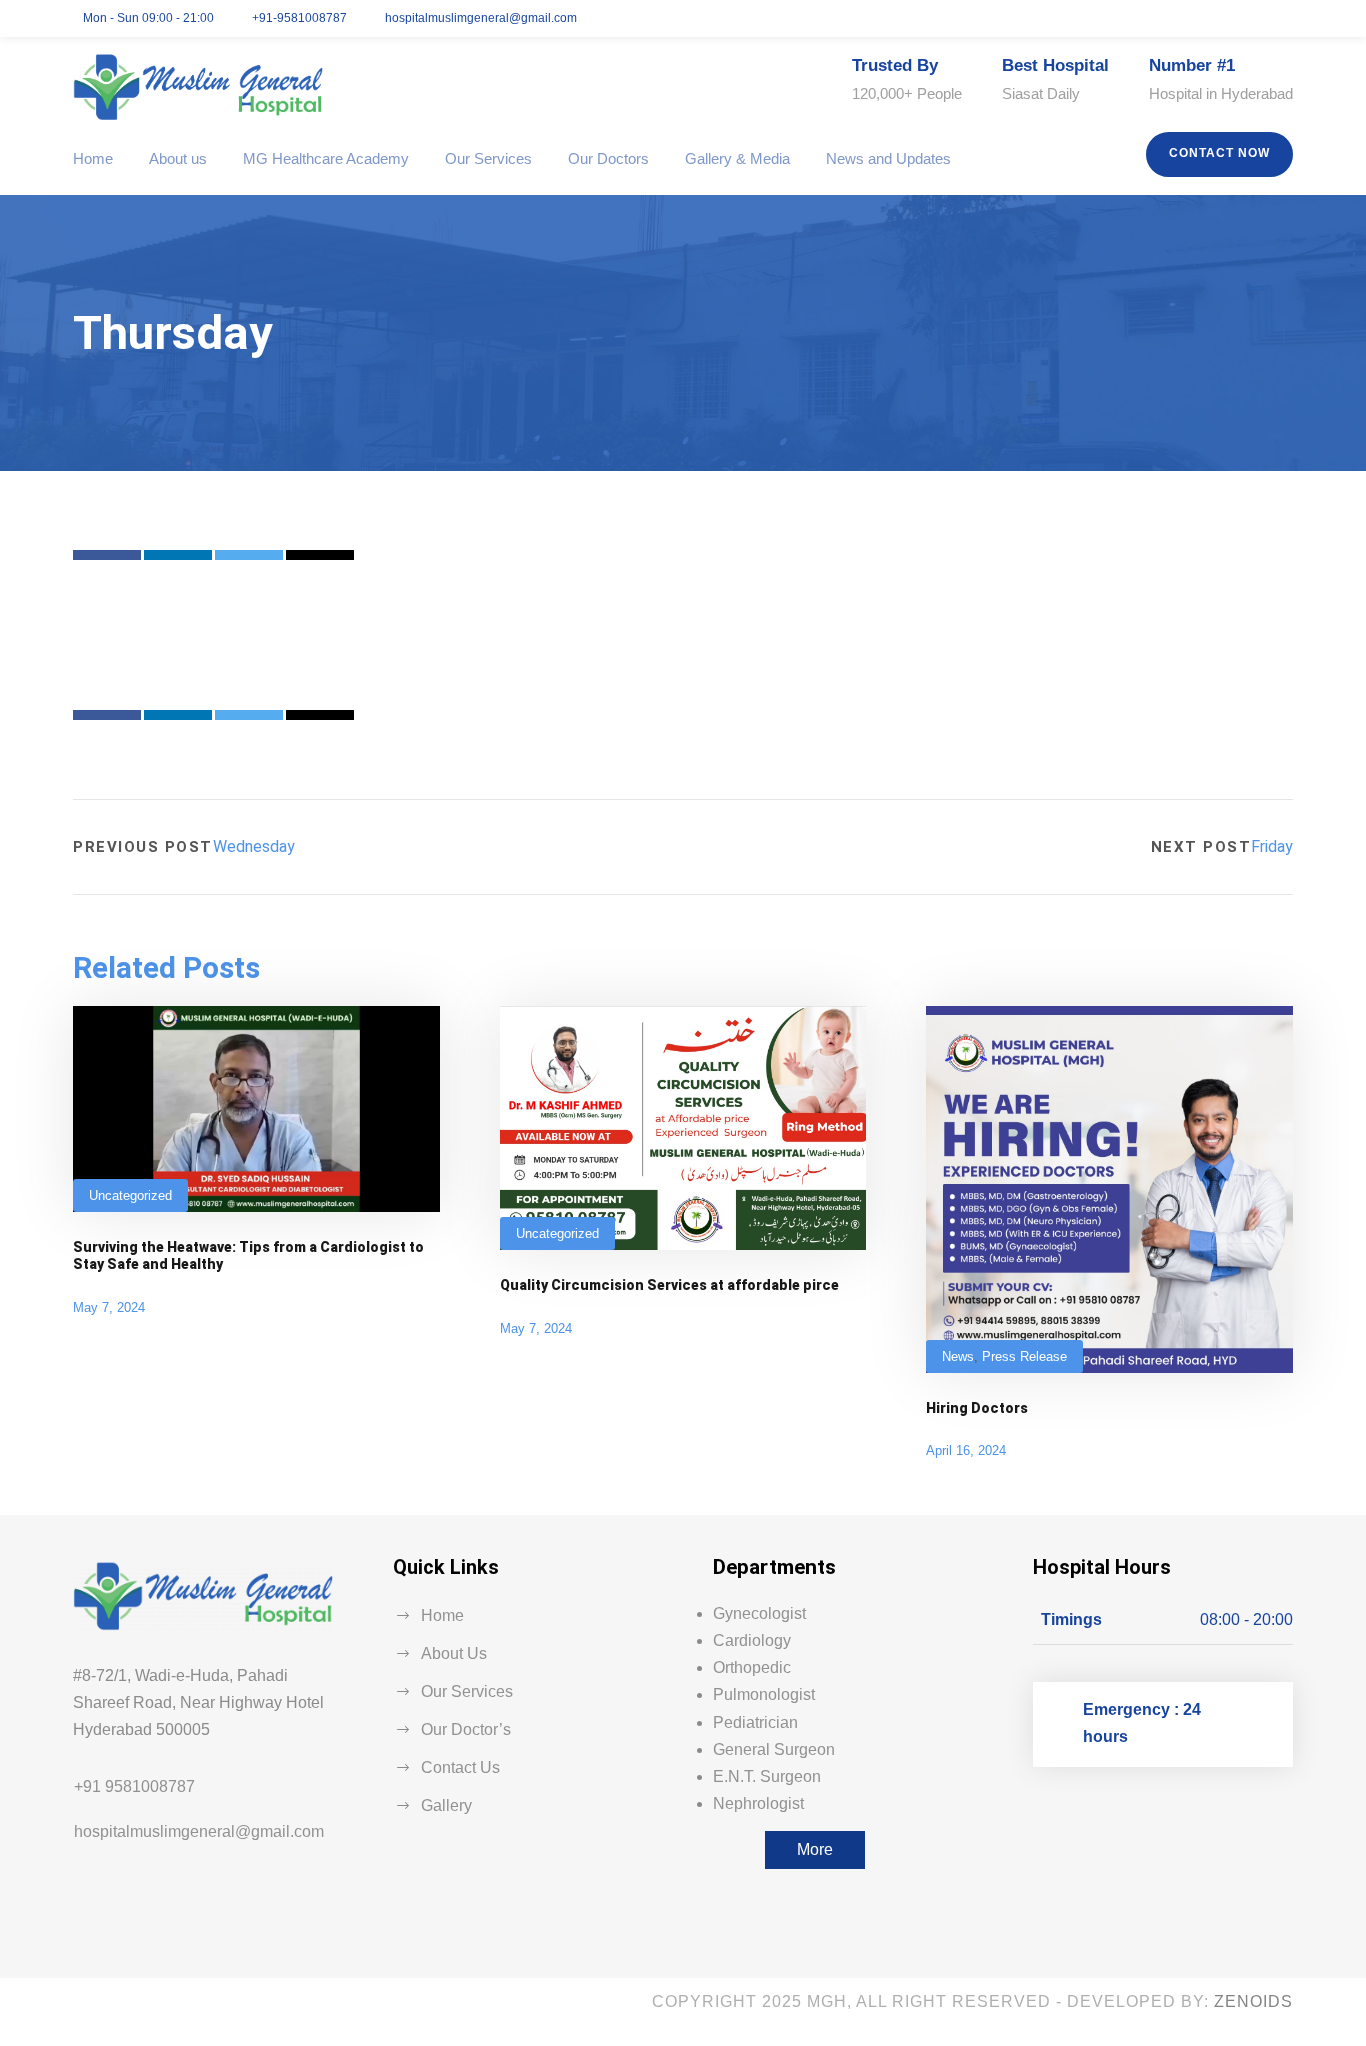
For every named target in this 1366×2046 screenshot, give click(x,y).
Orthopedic (752, 1667)
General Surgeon (774, 1749)
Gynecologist (759, 1613)
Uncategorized (130, 1195)
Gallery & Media (737, 158)
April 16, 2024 (966, 1450)
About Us (454, 1653)
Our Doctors (608, 158)
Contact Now (1219, 153)
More (815, 1849)
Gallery (446, 1805)
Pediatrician (755, 1722)
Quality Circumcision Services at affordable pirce (669, 1285)
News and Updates (888, 158)
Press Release (1024, 1356)
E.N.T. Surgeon (767, 1776)
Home (93, 158)
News (958, 1356)
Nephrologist (758, 1803)
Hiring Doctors (977, 1408)
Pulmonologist (764, 1694)
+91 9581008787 (134, 1786)
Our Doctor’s (466, 1729)
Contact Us (460, 1767)
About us (178, 158)
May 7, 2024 (109, 1307)
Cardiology (752, 1640)
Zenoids (1253, 2001)
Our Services (488, 158)
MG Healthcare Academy (326, 158)
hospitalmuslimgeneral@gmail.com (199, 1831)
